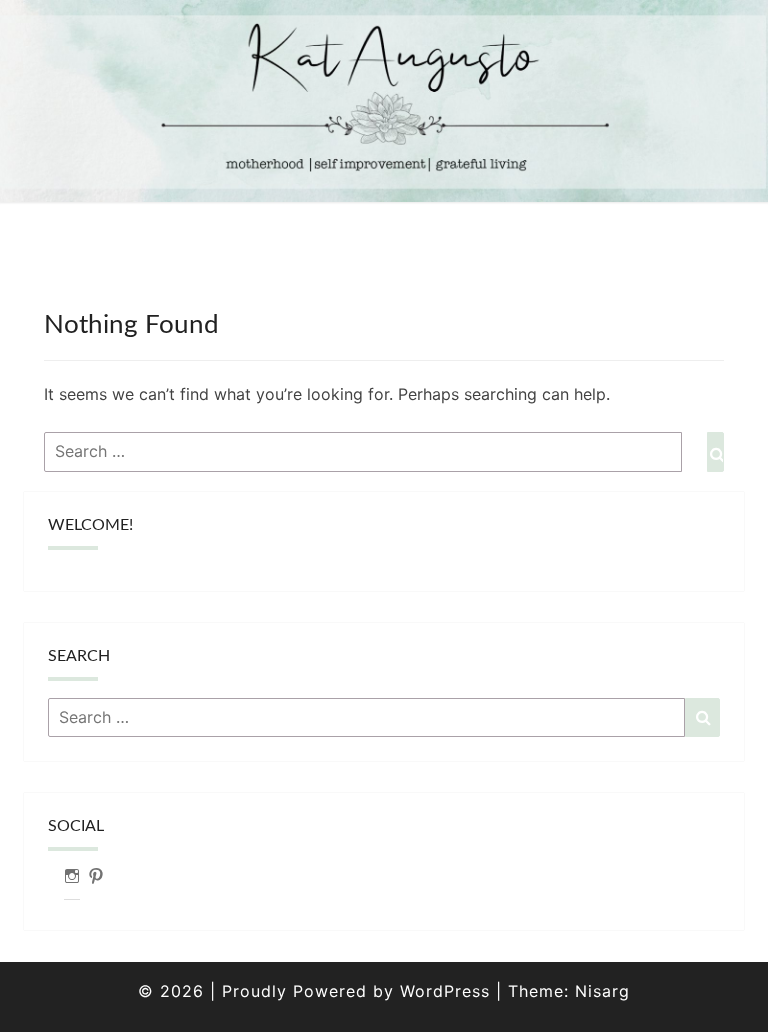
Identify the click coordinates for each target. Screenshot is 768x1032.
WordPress (445, 991)
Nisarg (602, 991)
